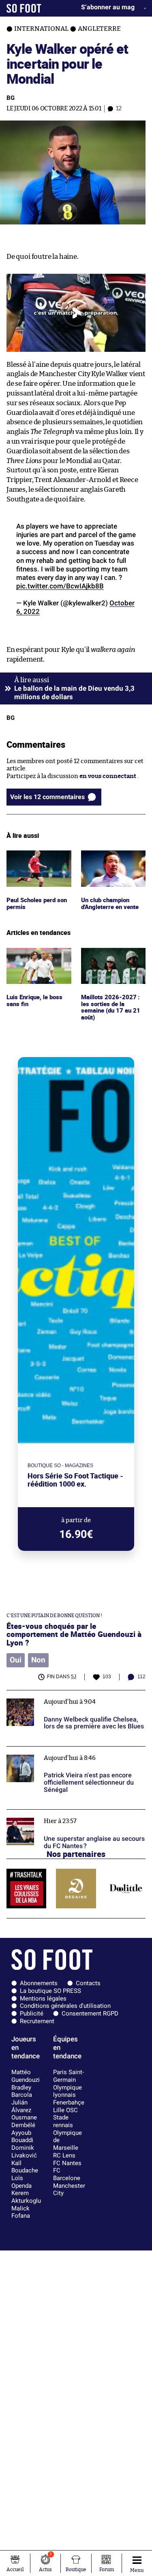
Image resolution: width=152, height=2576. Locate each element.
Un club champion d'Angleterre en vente (112, 858)
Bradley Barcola (22, 2091)
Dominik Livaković (24, 2152)
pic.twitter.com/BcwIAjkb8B (60, 586)
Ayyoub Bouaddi (22, 2137)
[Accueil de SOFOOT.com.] (24, 8)
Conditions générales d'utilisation (65, 2006)
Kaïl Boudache (25, 2167)
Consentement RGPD (90, 2013)
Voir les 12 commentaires (47, 797)
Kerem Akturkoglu (26, 2197)
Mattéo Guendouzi (26, 2076)
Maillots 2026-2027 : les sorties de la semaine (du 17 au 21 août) (110, 963)
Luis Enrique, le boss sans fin (35, 955)
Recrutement (37, 2021)
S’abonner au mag (108, 7)
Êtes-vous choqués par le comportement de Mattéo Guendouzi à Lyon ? (74, 1634)
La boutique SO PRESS (50, 1991)
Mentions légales (43, 1999)
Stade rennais (63, 2121)
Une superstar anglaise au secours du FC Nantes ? (63, 1817)
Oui (16, 1660)
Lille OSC (65, 2110)
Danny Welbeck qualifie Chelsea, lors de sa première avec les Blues (66, 1698)
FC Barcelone (67, 2174)
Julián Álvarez (21, 2106)
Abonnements (39, 1983)
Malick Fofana (21, 2212)
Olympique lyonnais (67, 2091)
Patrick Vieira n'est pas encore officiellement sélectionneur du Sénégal (71, 1754)
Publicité (32, 2013)
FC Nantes (67, 2163)
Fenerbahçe (69, 2102)
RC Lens (64, 2155)
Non (38, 1660)
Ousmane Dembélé (24, 2121)
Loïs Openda (21, 2182)
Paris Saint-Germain (69, 2076)
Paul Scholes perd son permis (37, 858)
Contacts (88, 1983)
